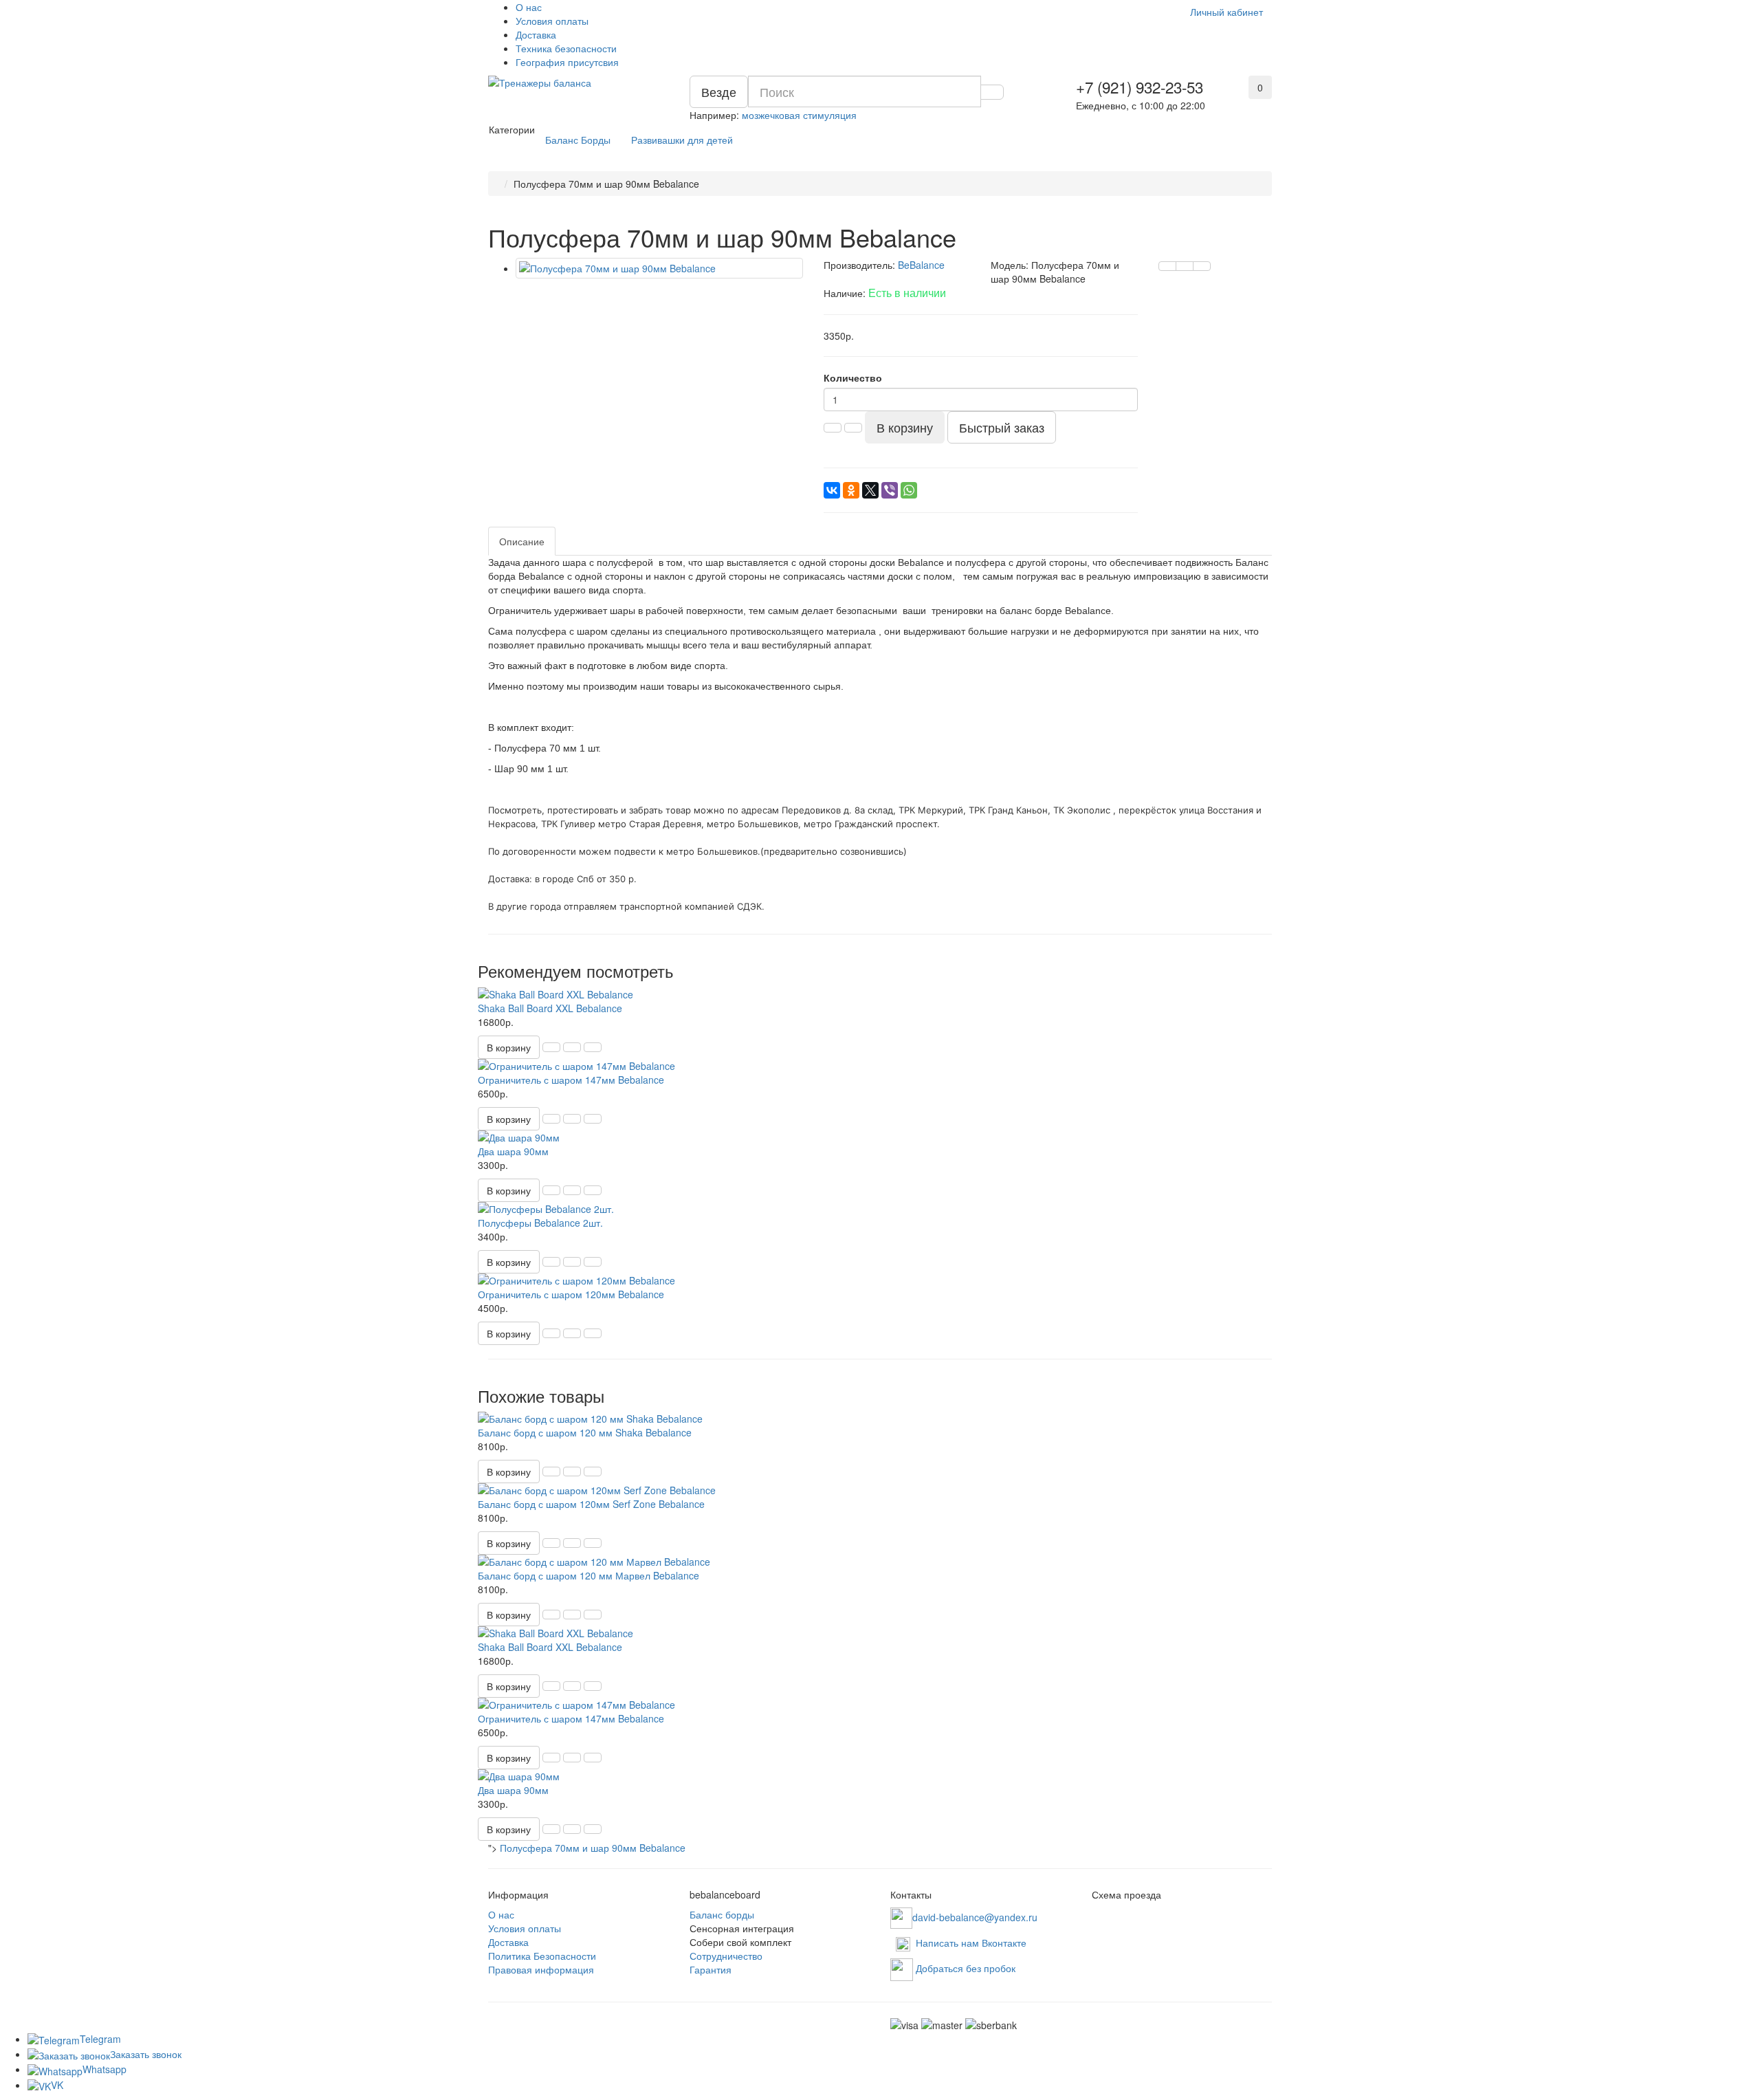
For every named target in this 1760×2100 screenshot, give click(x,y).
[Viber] (890, 490)
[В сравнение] (1202, 266)
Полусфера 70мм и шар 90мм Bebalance (593, 1848)
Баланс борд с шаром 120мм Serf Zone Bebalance (591, 1504)
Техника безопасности (566, 48)
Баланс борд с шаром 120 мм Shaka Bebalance (585, 1432)
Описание (522, 541)
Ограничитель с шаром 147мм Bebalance (571, 1080)
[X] (870, 490)
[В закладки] (1185, 266)
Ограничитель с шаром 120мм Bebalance (571, 1294)
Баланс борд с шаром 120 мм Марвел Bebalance (588, 1575)
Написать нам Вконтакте (971, 1943)
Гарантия (711, 1969)
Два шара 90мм (513, 1151)
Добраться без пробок (966, 1968)
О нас (529, 7)
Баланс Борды (578, 140)
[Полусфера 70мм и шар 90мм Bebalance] (659, 268)
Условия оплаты (552, 21)
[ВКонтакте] (832, 490)
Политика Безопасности (542, 1956)
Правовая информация (541, 1969)
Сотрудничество (726, 1956)
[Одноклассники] (851, 490)
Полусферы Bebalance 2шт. (540, 1223)
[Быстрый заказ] (551, 1047)
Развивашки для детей (682, 140)
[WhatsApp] (909, 490)
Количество (853, 378)
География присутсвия (567, 62)
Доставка (536, 34)
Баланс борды (722, 1914)
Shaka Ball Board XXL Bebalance (550, 1008)
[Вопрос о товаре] (1167, 266)
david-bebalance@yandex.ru (975, 1916)
